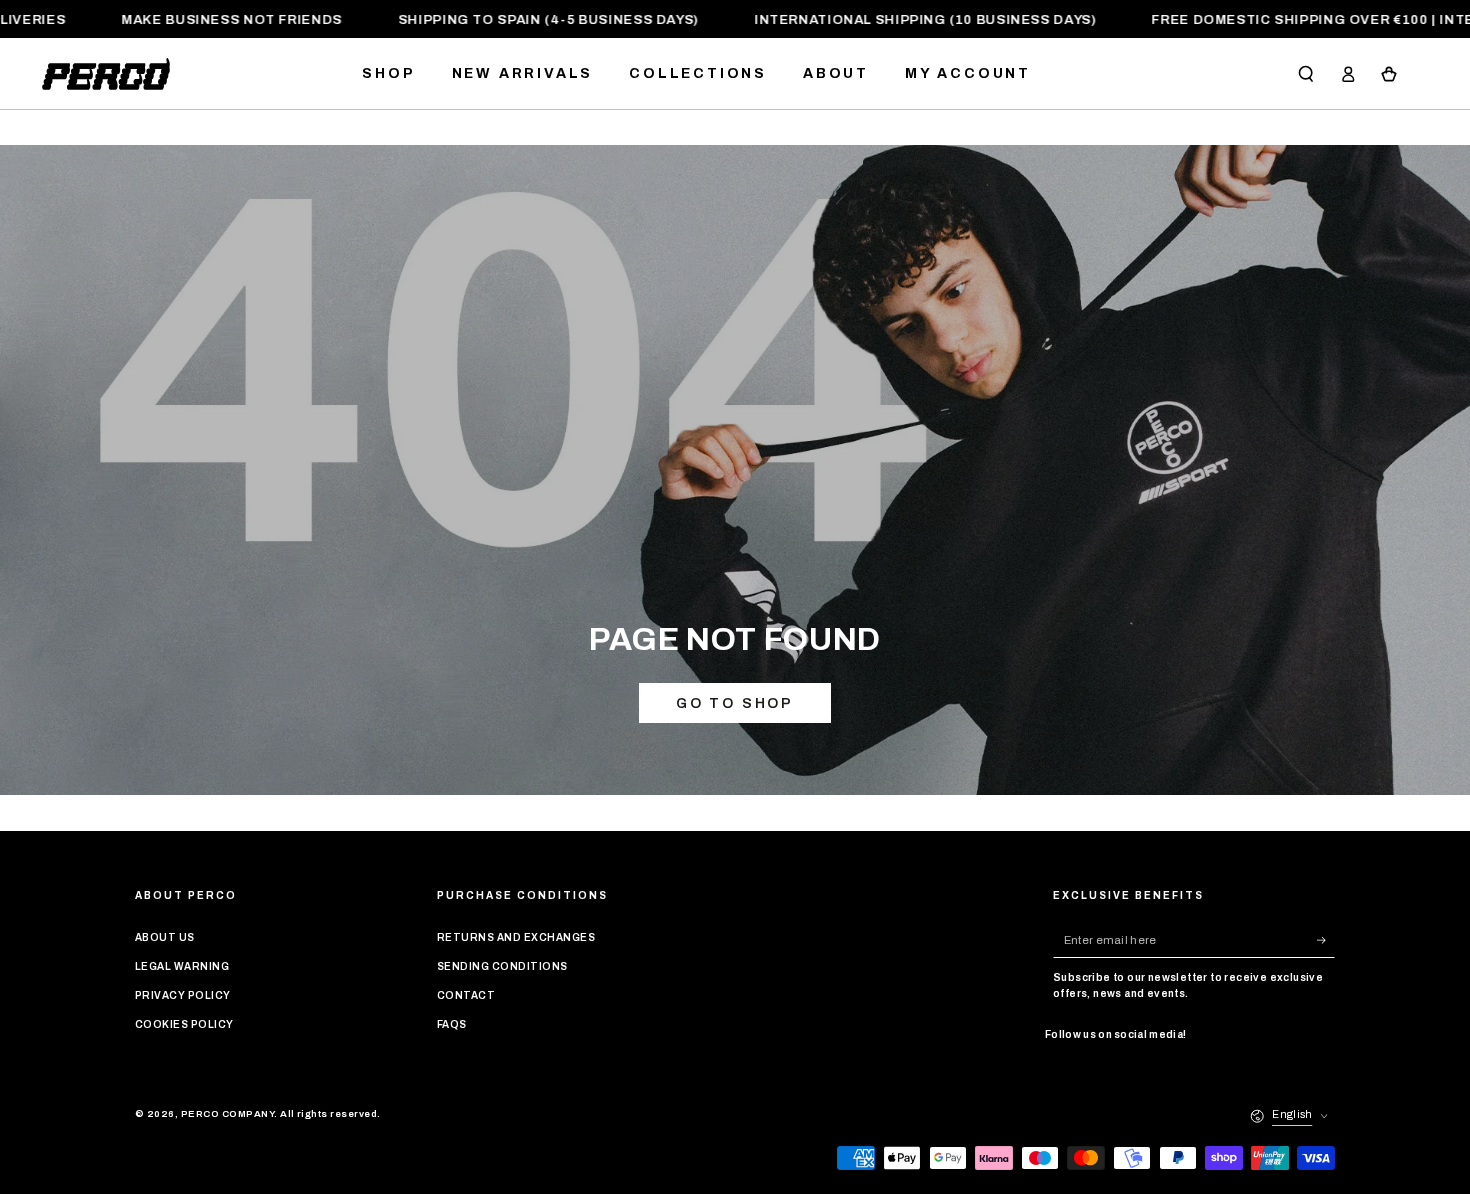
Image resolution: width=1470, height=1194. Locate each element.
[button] (1306, 73)
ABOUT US (165, 937)
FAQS (452, 1024)
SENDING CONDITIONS (502, 966)
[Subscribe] (1326, 939)
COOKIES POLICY (184, 1024)
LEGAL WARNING (182, 966)
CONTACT (466, 995)
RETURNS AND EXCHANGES (516, 937)
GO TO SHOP (735, 703)
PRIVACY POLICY (183, 995)
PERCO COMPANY (227, 1114)
